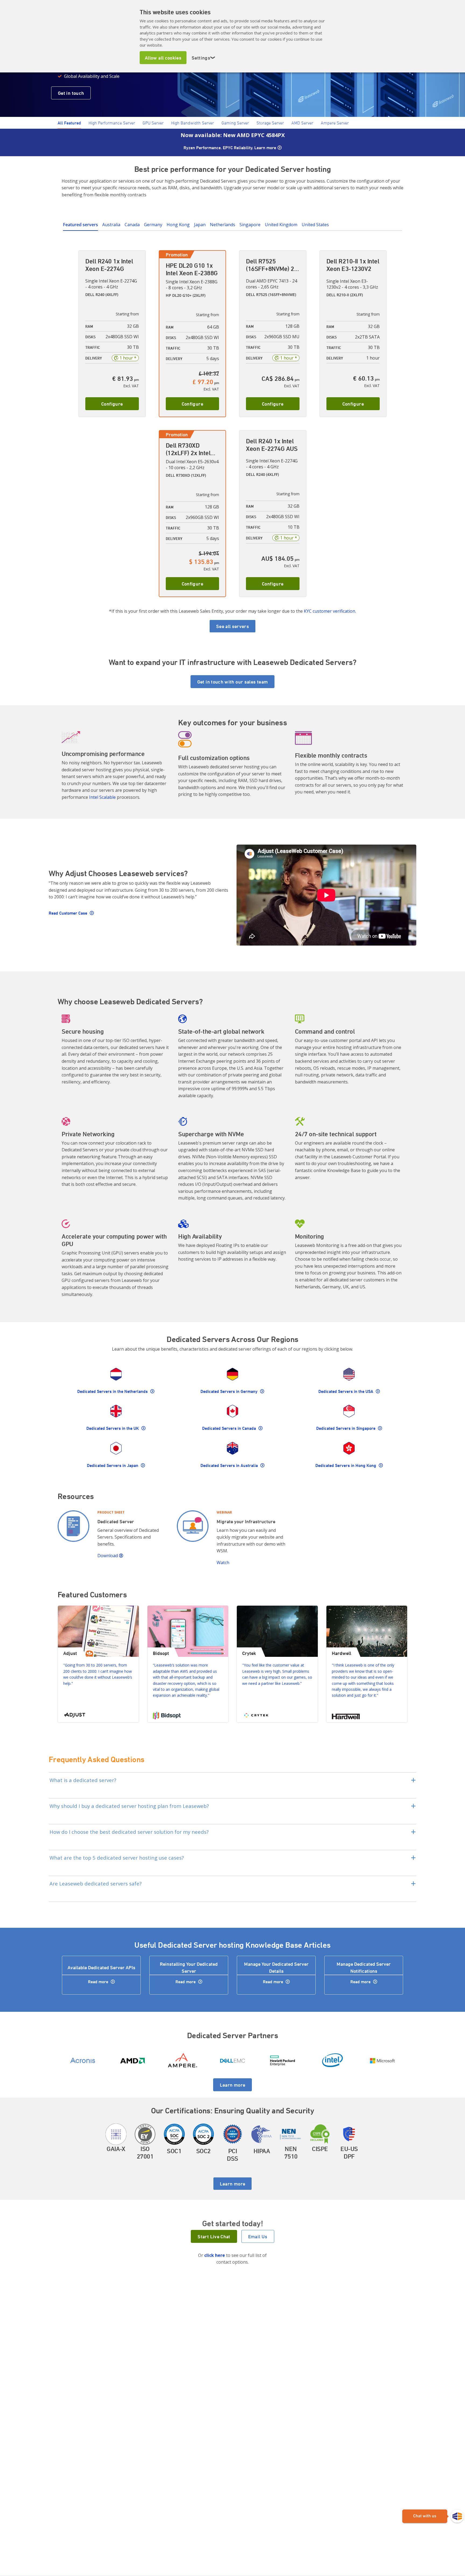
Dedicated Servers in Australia (230, 1465)
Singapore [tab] (250, 225)
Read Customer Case (68, 913)
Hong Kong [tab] (178, 225)
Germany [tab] (153, 225)
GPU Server (153, 123)
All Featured (69, 123)
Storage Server (270, 123)
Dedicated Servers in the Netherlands (113, 1391)
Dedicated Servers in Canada (230, 1428)
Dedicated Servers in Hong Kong (346, 1465)
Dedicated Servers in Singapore (346, 1428)
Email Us (258, 2236)
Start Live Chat (214, 2236)
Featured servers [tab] (80, 225)
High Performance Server (112, 123)
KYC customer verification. (330, 611)
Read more (99, 1982)
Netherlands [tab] (223, 225)
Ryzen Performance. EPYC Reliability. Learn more (230, 148)
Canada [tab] (132, 225)
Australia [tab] (111, 225)
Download (108, 1556)
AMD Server (302, 123)
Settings (204, 58)
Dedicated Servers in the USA (346, 1391)
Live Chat (433, 2516)
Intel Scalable (102, 797)
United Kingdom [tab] (281, 225)
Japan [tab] (200, 225)
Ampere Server (335, 123)
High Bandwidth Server (193, 123)
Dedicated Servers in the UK (113, 1428)
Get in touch (71, 93)
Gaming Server (235, 123)
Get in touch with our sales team (233, 682)
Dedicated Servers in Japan (113, 1465)
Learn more (233, 2085)
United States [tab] (315, 225)
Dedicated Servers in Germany (230, 1391)
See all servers (232, 626)
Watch (223, 1563)
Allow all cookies (163, 58)
